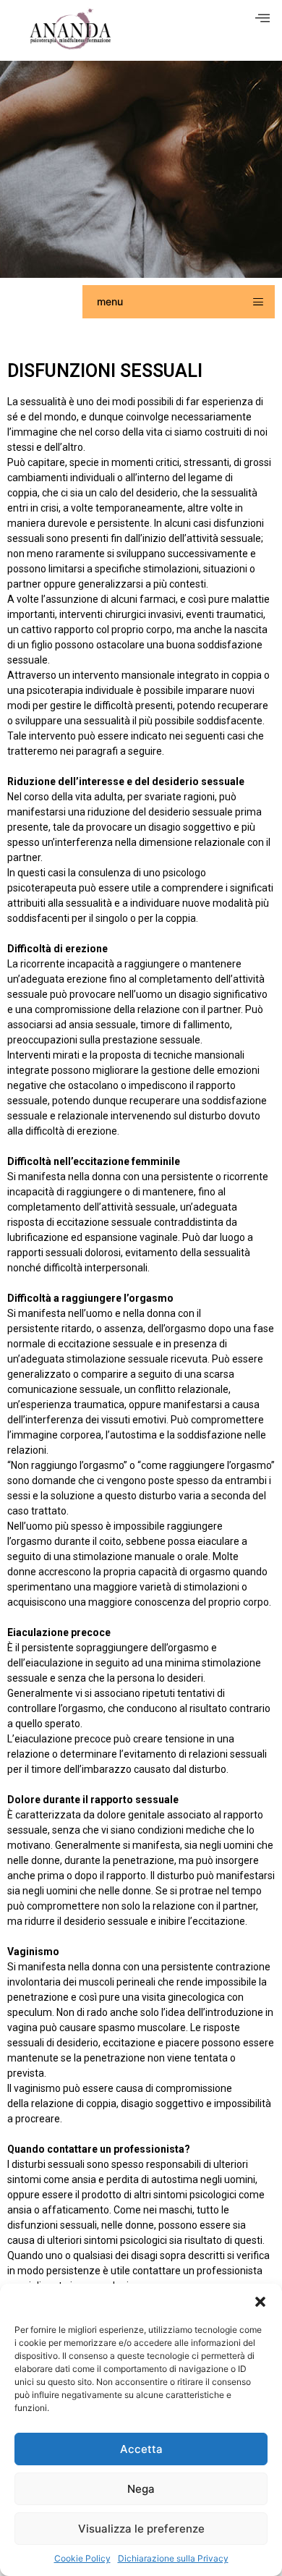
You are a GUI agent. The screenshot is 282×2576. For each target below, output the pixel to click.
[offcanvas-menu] (262, 18)
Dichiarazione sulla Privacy (173, 2558)
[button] (260, 2302)
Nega (141, 2489)
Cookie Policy (82, 2558)
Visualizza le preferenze (141, 2529)
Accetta (141, 2449)
